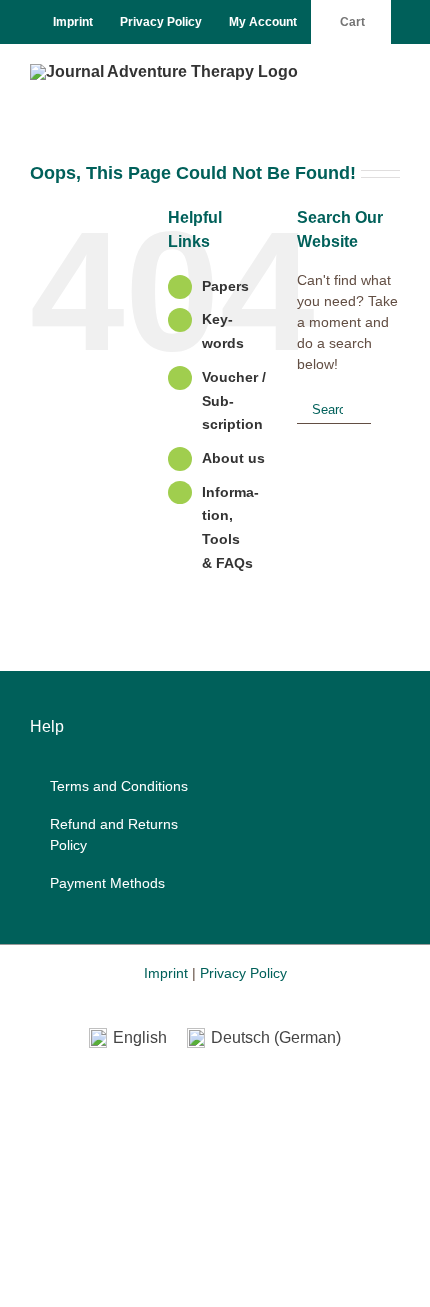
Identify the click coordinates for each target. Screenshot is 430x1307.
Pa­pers (225, 286)
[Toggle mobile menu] (392, 74)
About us (233, 458)
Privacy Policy (243, 973)
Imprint (166, 973)
